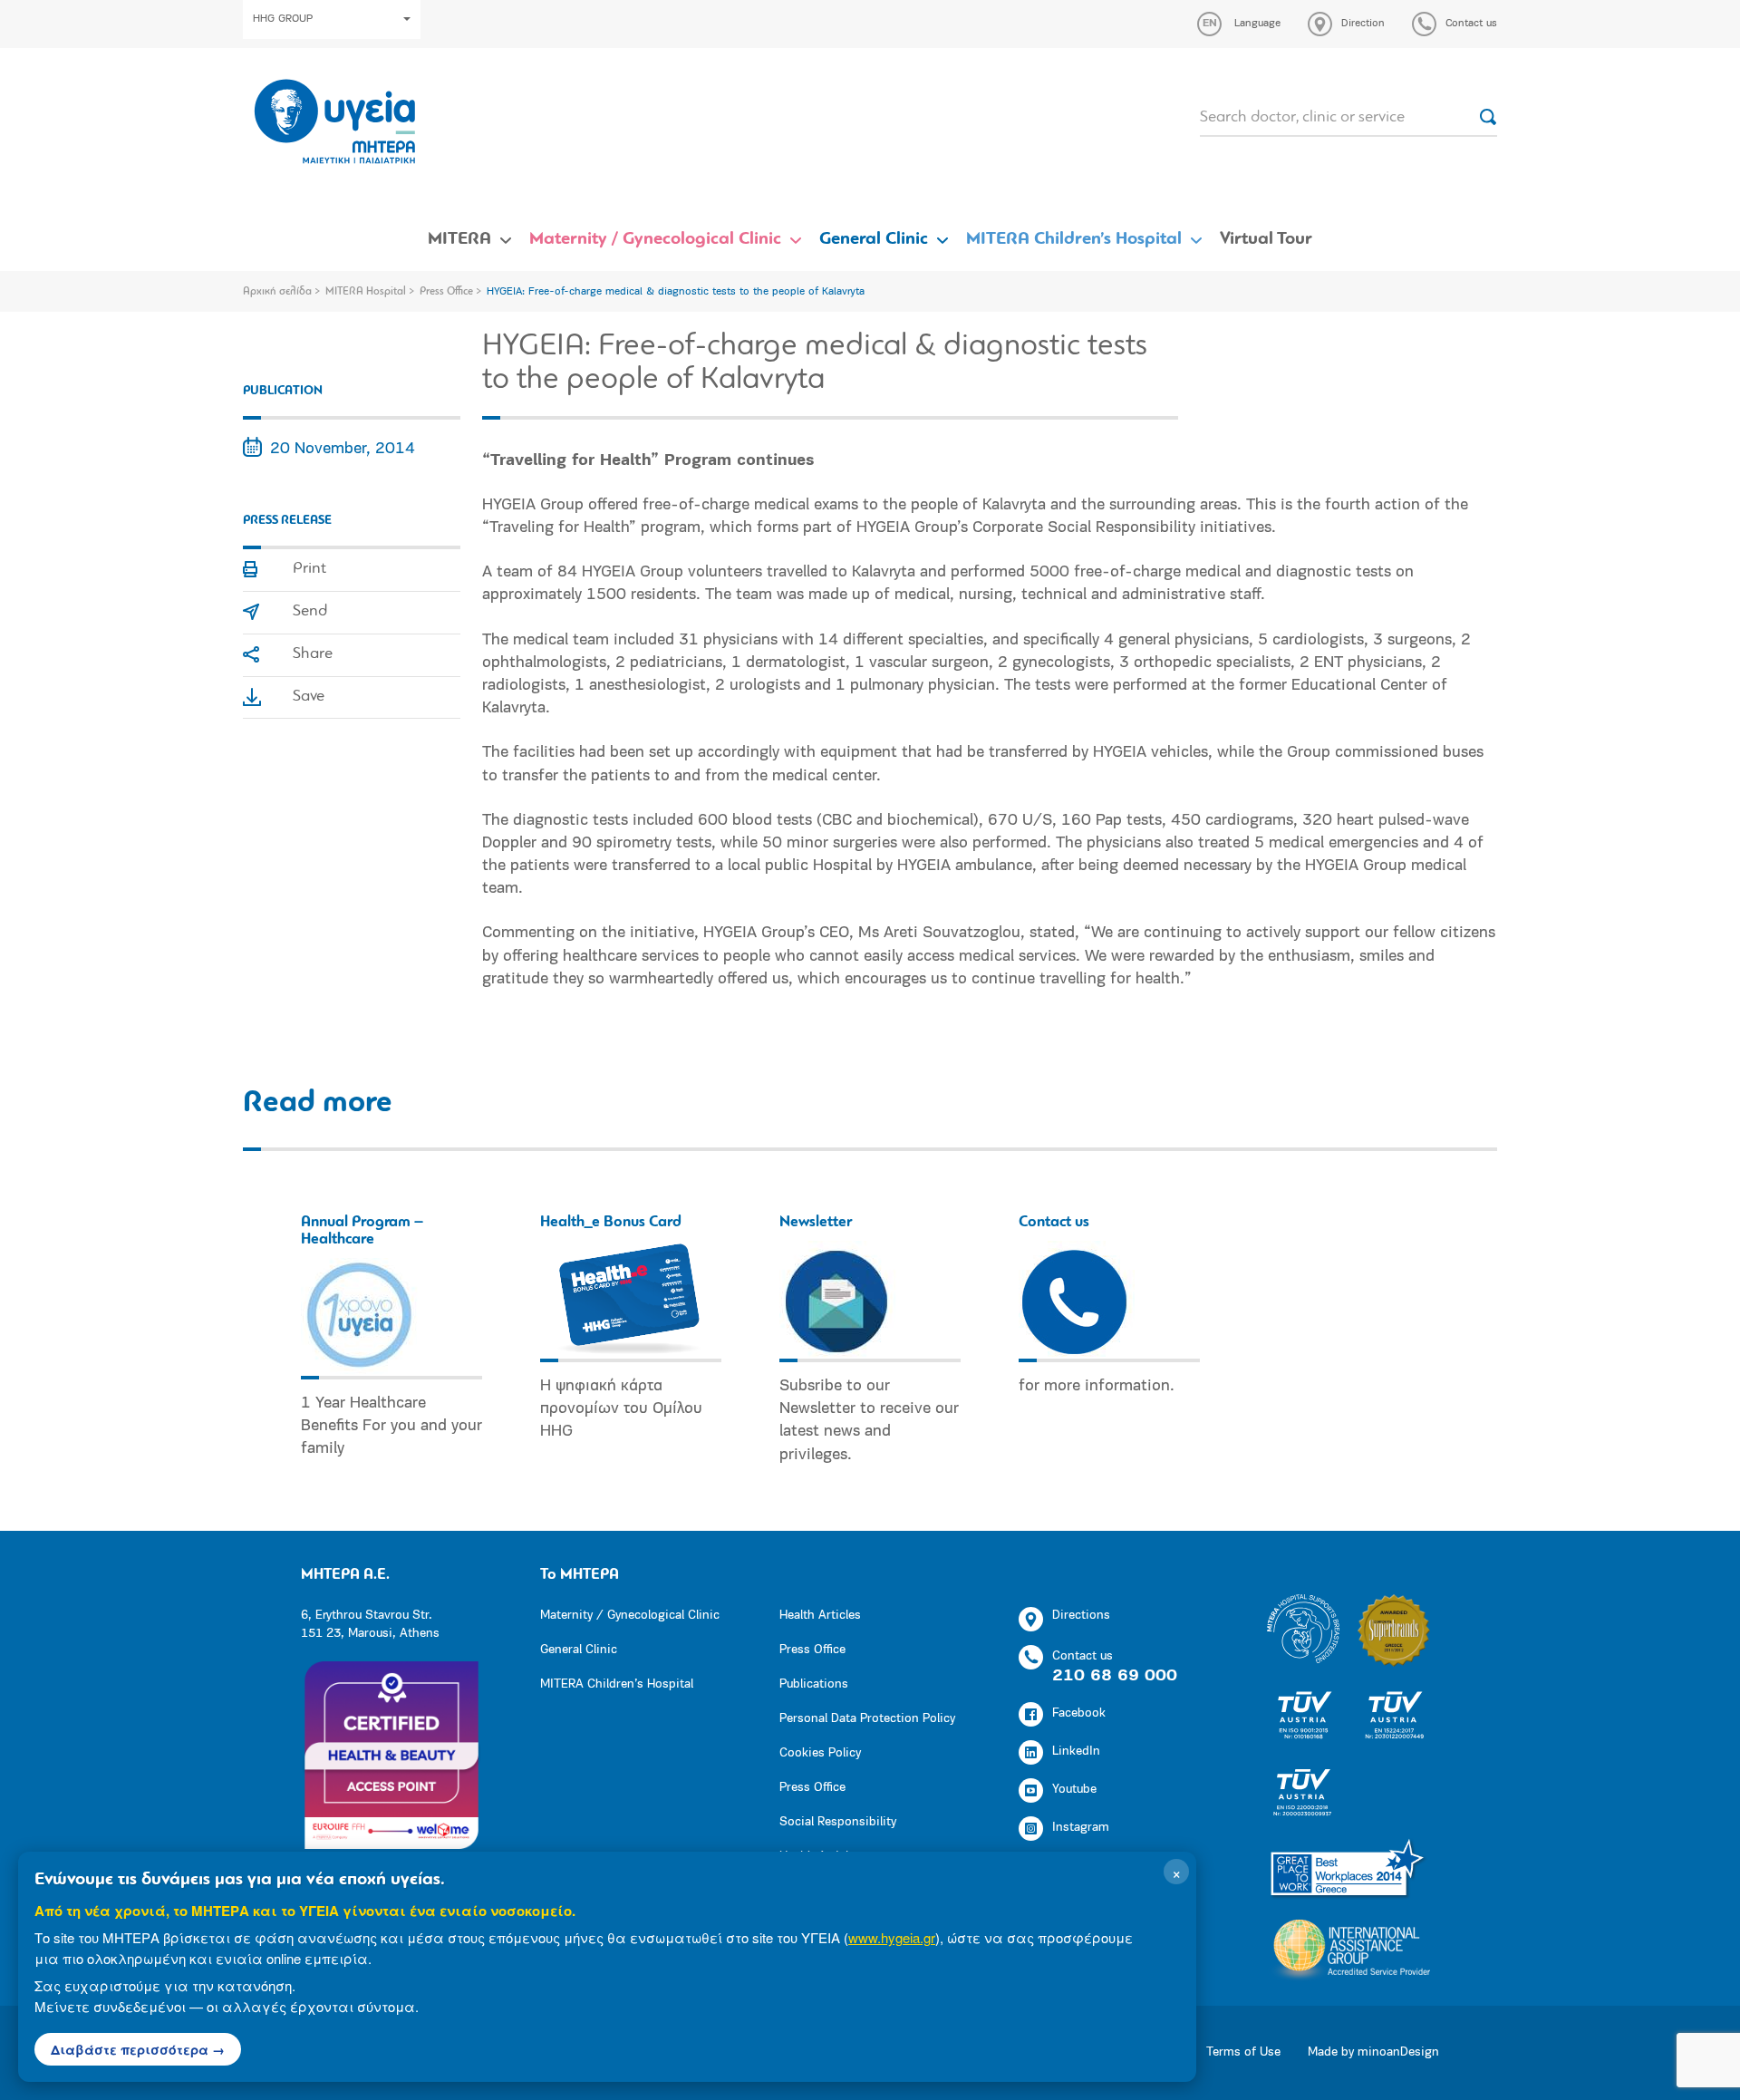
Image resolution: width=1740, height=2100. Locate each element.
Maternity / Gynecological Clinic (655, 239)
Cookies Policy (820, 1753)
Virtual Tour (1266, 239)
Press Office (446, 292)
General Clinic (874, 239)
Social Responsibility (838, 1822)
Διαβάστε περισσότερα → (138, 2049)
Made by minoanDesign (1373, 2052)
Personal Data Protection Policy (867, 1719)
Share (313, 654)
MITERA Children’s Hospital (1074, 239)
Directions (1081, 1616)
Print (309, 569)
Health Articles (820, 1616)
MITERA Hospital (366, 292)
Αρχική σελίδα (277, 292)
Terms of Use (1243, 2052)
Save (309, 697)
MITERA (459, 239)
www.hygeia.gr (892, 1937)
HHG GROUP (283, 19)
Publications (814, 1684)
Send (310, 612)
